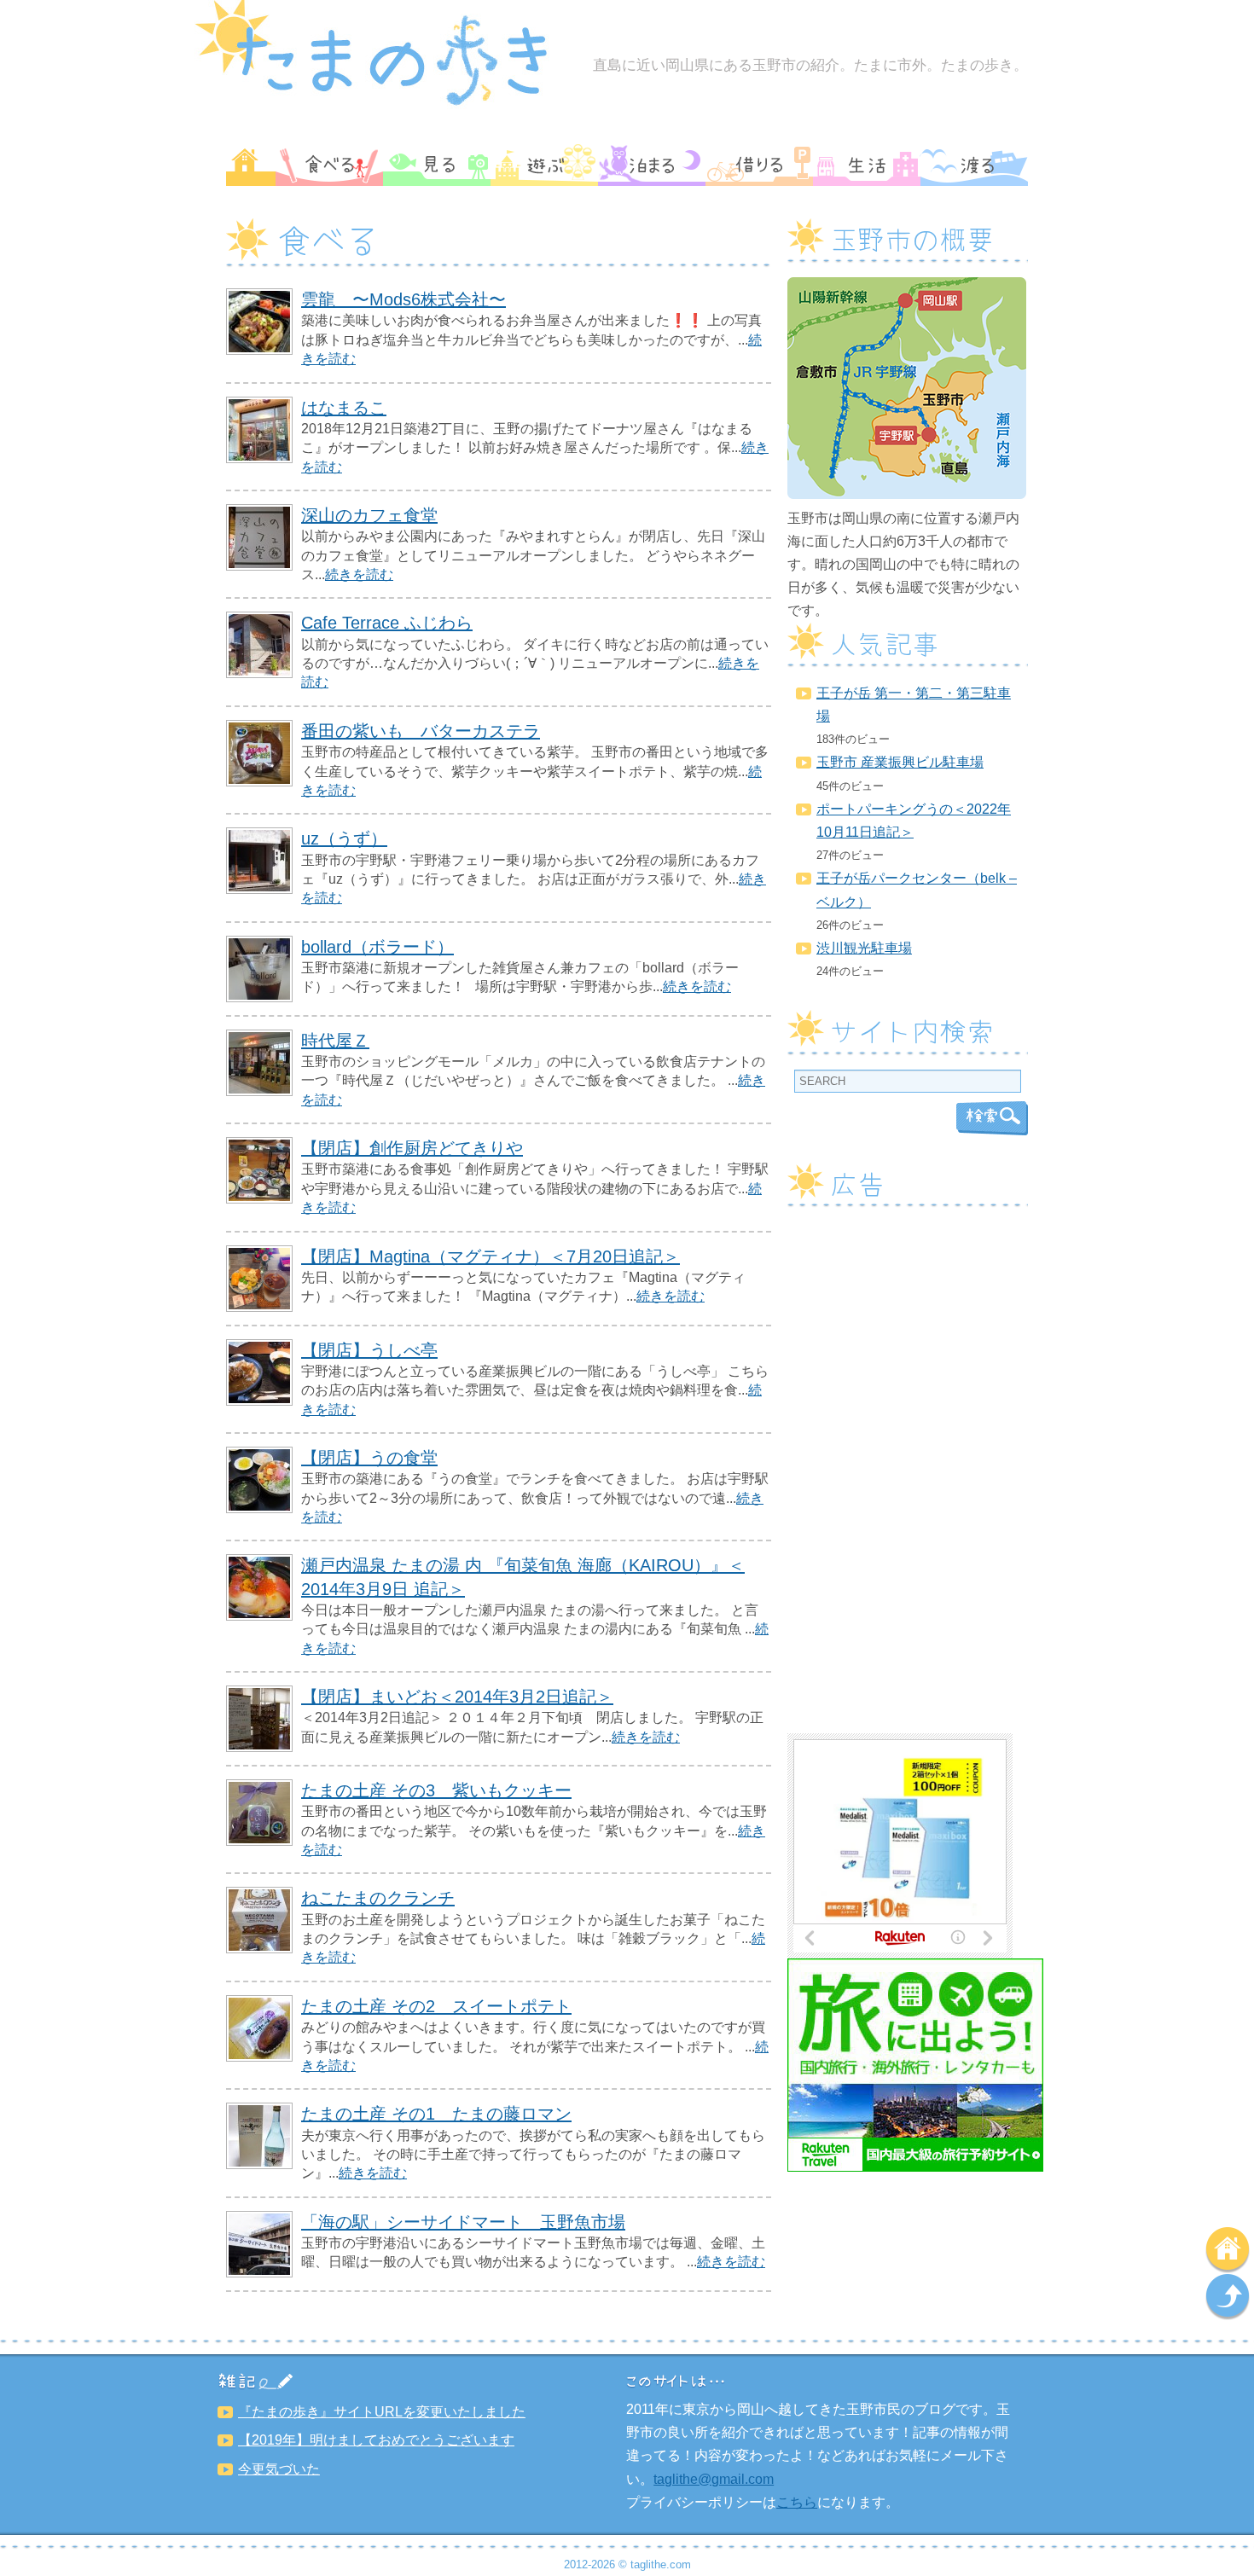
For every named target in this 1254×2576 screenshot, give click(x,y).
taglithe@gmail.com (714, 2479)
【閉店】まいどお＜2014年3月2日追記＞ (457, 1697)
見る (437, 165)
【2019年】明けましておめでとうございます (376, 2440)
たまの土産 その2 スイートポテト (436, 2006)
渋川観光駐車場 (864, 948)
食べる (329, 165)
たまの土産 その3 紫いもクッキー (436, 1790)
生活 (867, 165)
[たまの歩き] (382, 106)
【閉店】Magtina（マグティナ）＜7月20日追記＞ (491, 1256)
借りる (759, 165)
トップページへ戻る (1228, 2250)
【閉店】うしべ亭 (369, 1350)
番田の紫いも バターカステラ (421, 731)
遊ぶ (544, 165)
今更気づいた (279, 2469)
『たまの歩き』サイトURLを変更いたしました (382, 2412)
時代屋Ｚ (335, 1041)
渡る (974, 165)
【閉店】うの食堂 (369, 1458)
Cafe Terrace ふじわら (387, 623)
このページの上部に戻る (1228, 2297)
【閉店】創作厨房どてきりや (412, 1148)
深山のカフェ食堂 (369, 515)
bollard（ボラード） (377, 947)
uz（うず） (344, 838)
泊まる (652, 165)
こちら (797, 2502)
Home (251, 165)
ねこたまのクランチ (378, 1898)
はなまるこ (344, 408)
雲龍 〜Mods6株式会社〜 (403, 299)
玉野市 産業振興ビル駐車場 (900, 762)
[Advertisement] (908, 1477)
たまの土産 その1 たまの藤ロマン (436, 2114)
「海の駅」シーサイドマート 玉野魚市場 (463, 2222)
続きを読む (359, 574)
